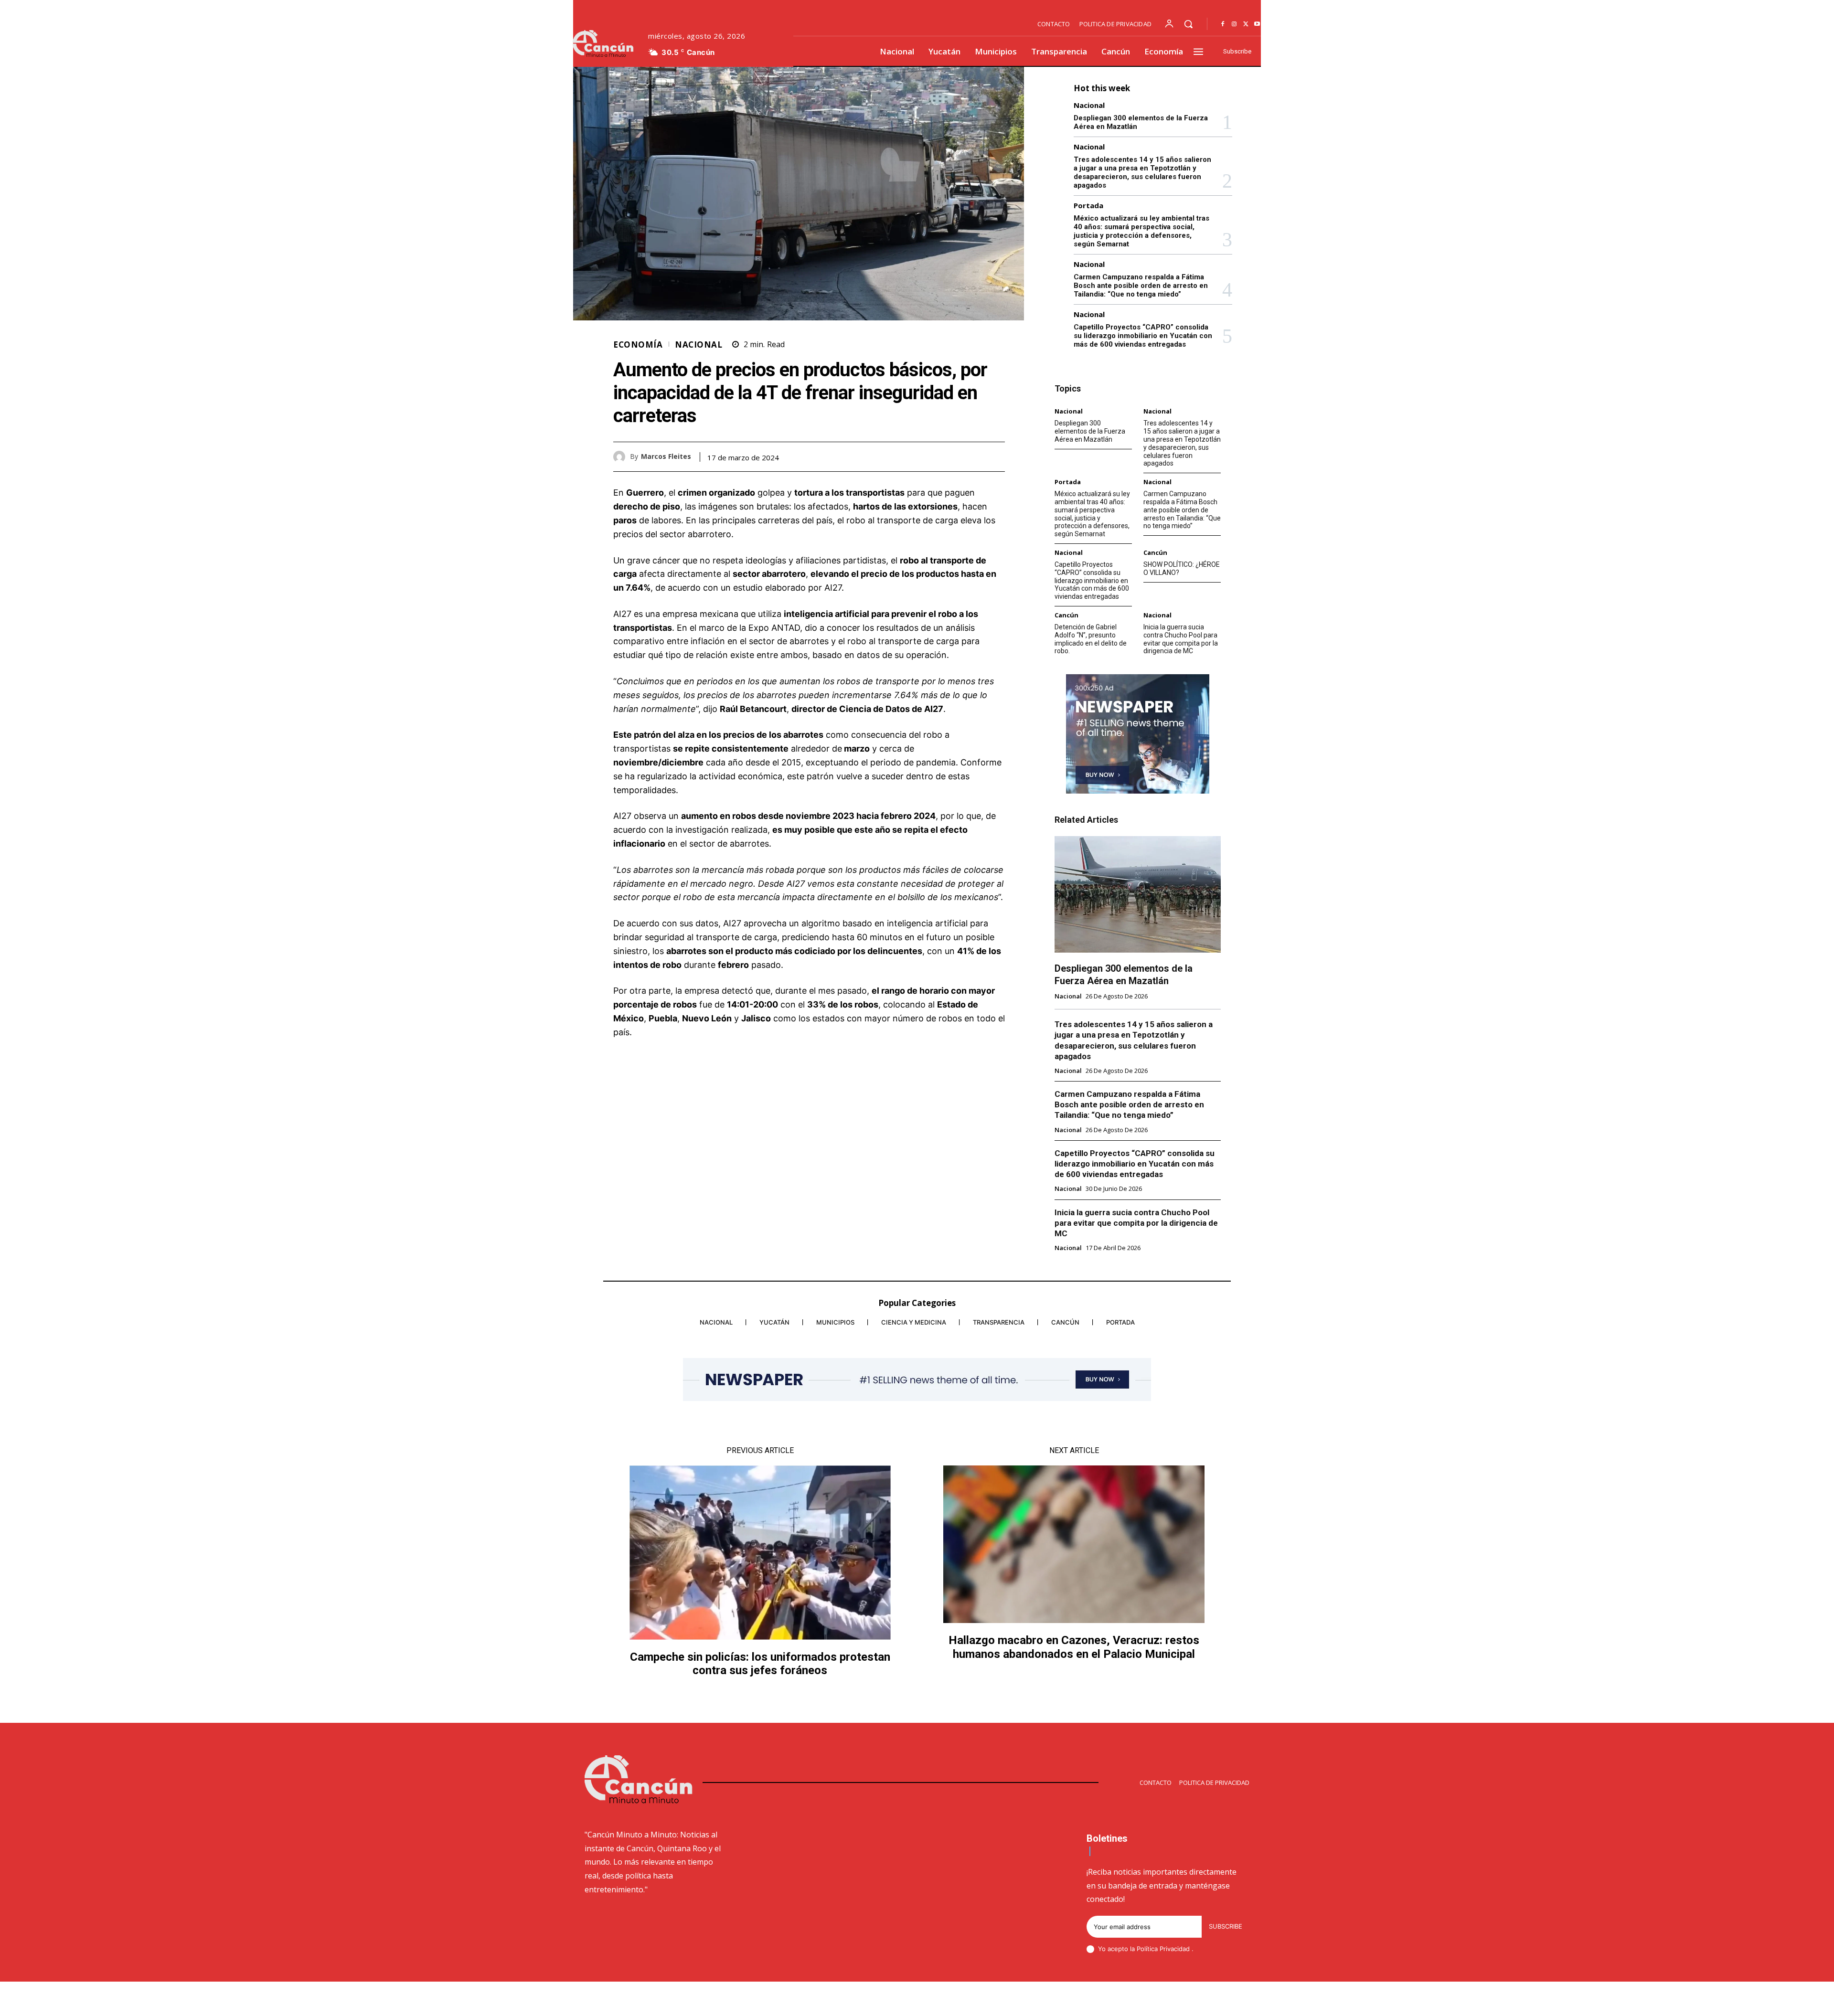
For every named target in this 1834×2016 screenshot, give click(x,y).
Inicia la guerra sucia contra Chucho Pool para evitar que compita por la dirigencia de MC (1181, 639)
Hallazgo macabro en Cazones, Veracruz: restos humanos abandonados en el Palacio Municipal (1074, 1647)
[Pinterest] (973, 456)
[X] (1246, 24)
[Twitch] (1200, 2000)
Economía (638, 345)
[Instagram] (1234, 24)
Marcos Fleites (666, 457)
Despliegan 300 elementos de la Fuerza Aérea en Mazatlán (1090, 431)
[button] (1188, 24)
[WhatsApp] (995, 456)
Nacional (698, 345)
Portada (1088, 206)
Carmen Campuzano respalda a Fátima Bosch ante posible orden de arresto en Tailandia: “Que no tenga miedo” (1141, 286)
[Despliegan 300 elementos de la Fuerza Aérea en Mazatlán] (1138, 894)
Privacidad (1176, 1949)
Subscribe (1226, 1926)
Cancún (1155, 553)
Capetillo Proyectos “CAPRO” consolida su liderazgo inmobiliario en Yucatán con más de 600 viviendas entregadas (1143, 336)
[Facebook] (1223, 24)
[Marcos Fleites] (622, 457)
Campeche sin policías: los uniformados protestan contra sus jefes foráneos (760, 1664)
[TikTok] (1177, 2000)
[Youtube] (1257, 24)
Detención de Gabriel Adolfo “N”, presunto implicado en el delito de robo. (1091, 639)
